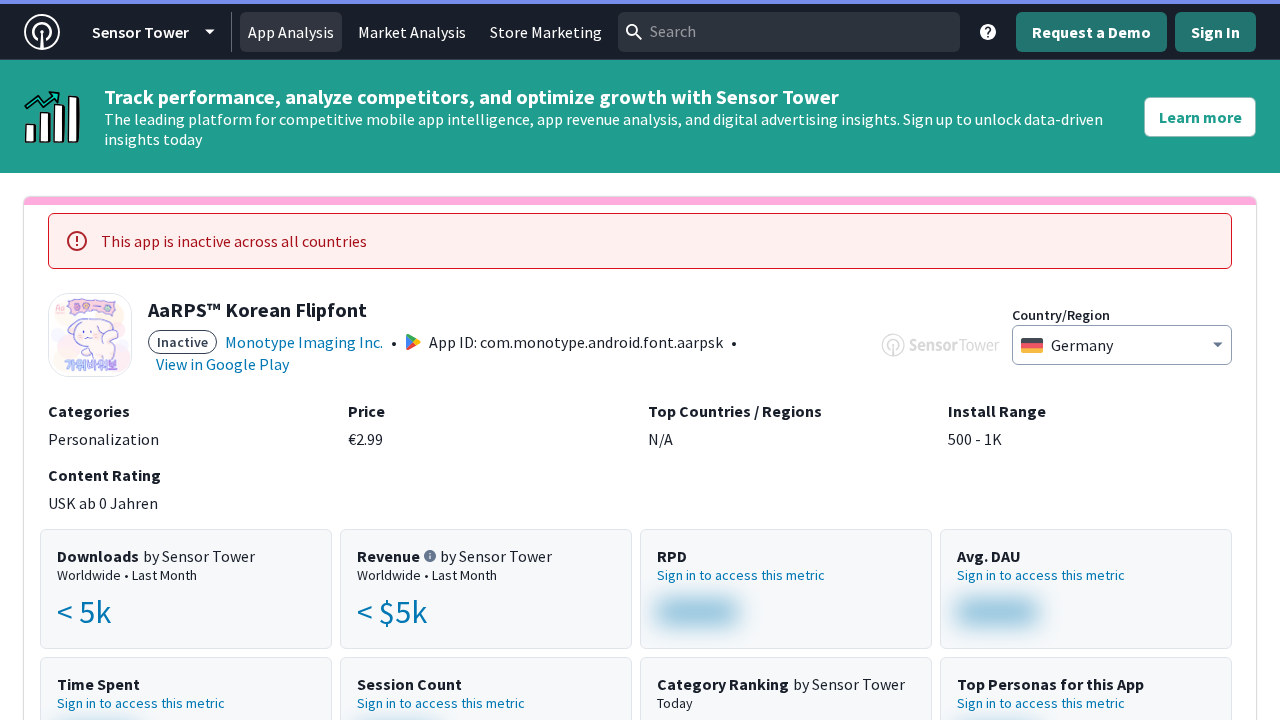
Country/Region (1061, 315)
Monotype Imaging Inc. (304, 342)
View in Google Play (222, 364)
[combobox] (789, 32)
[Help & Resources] (988, 32)
